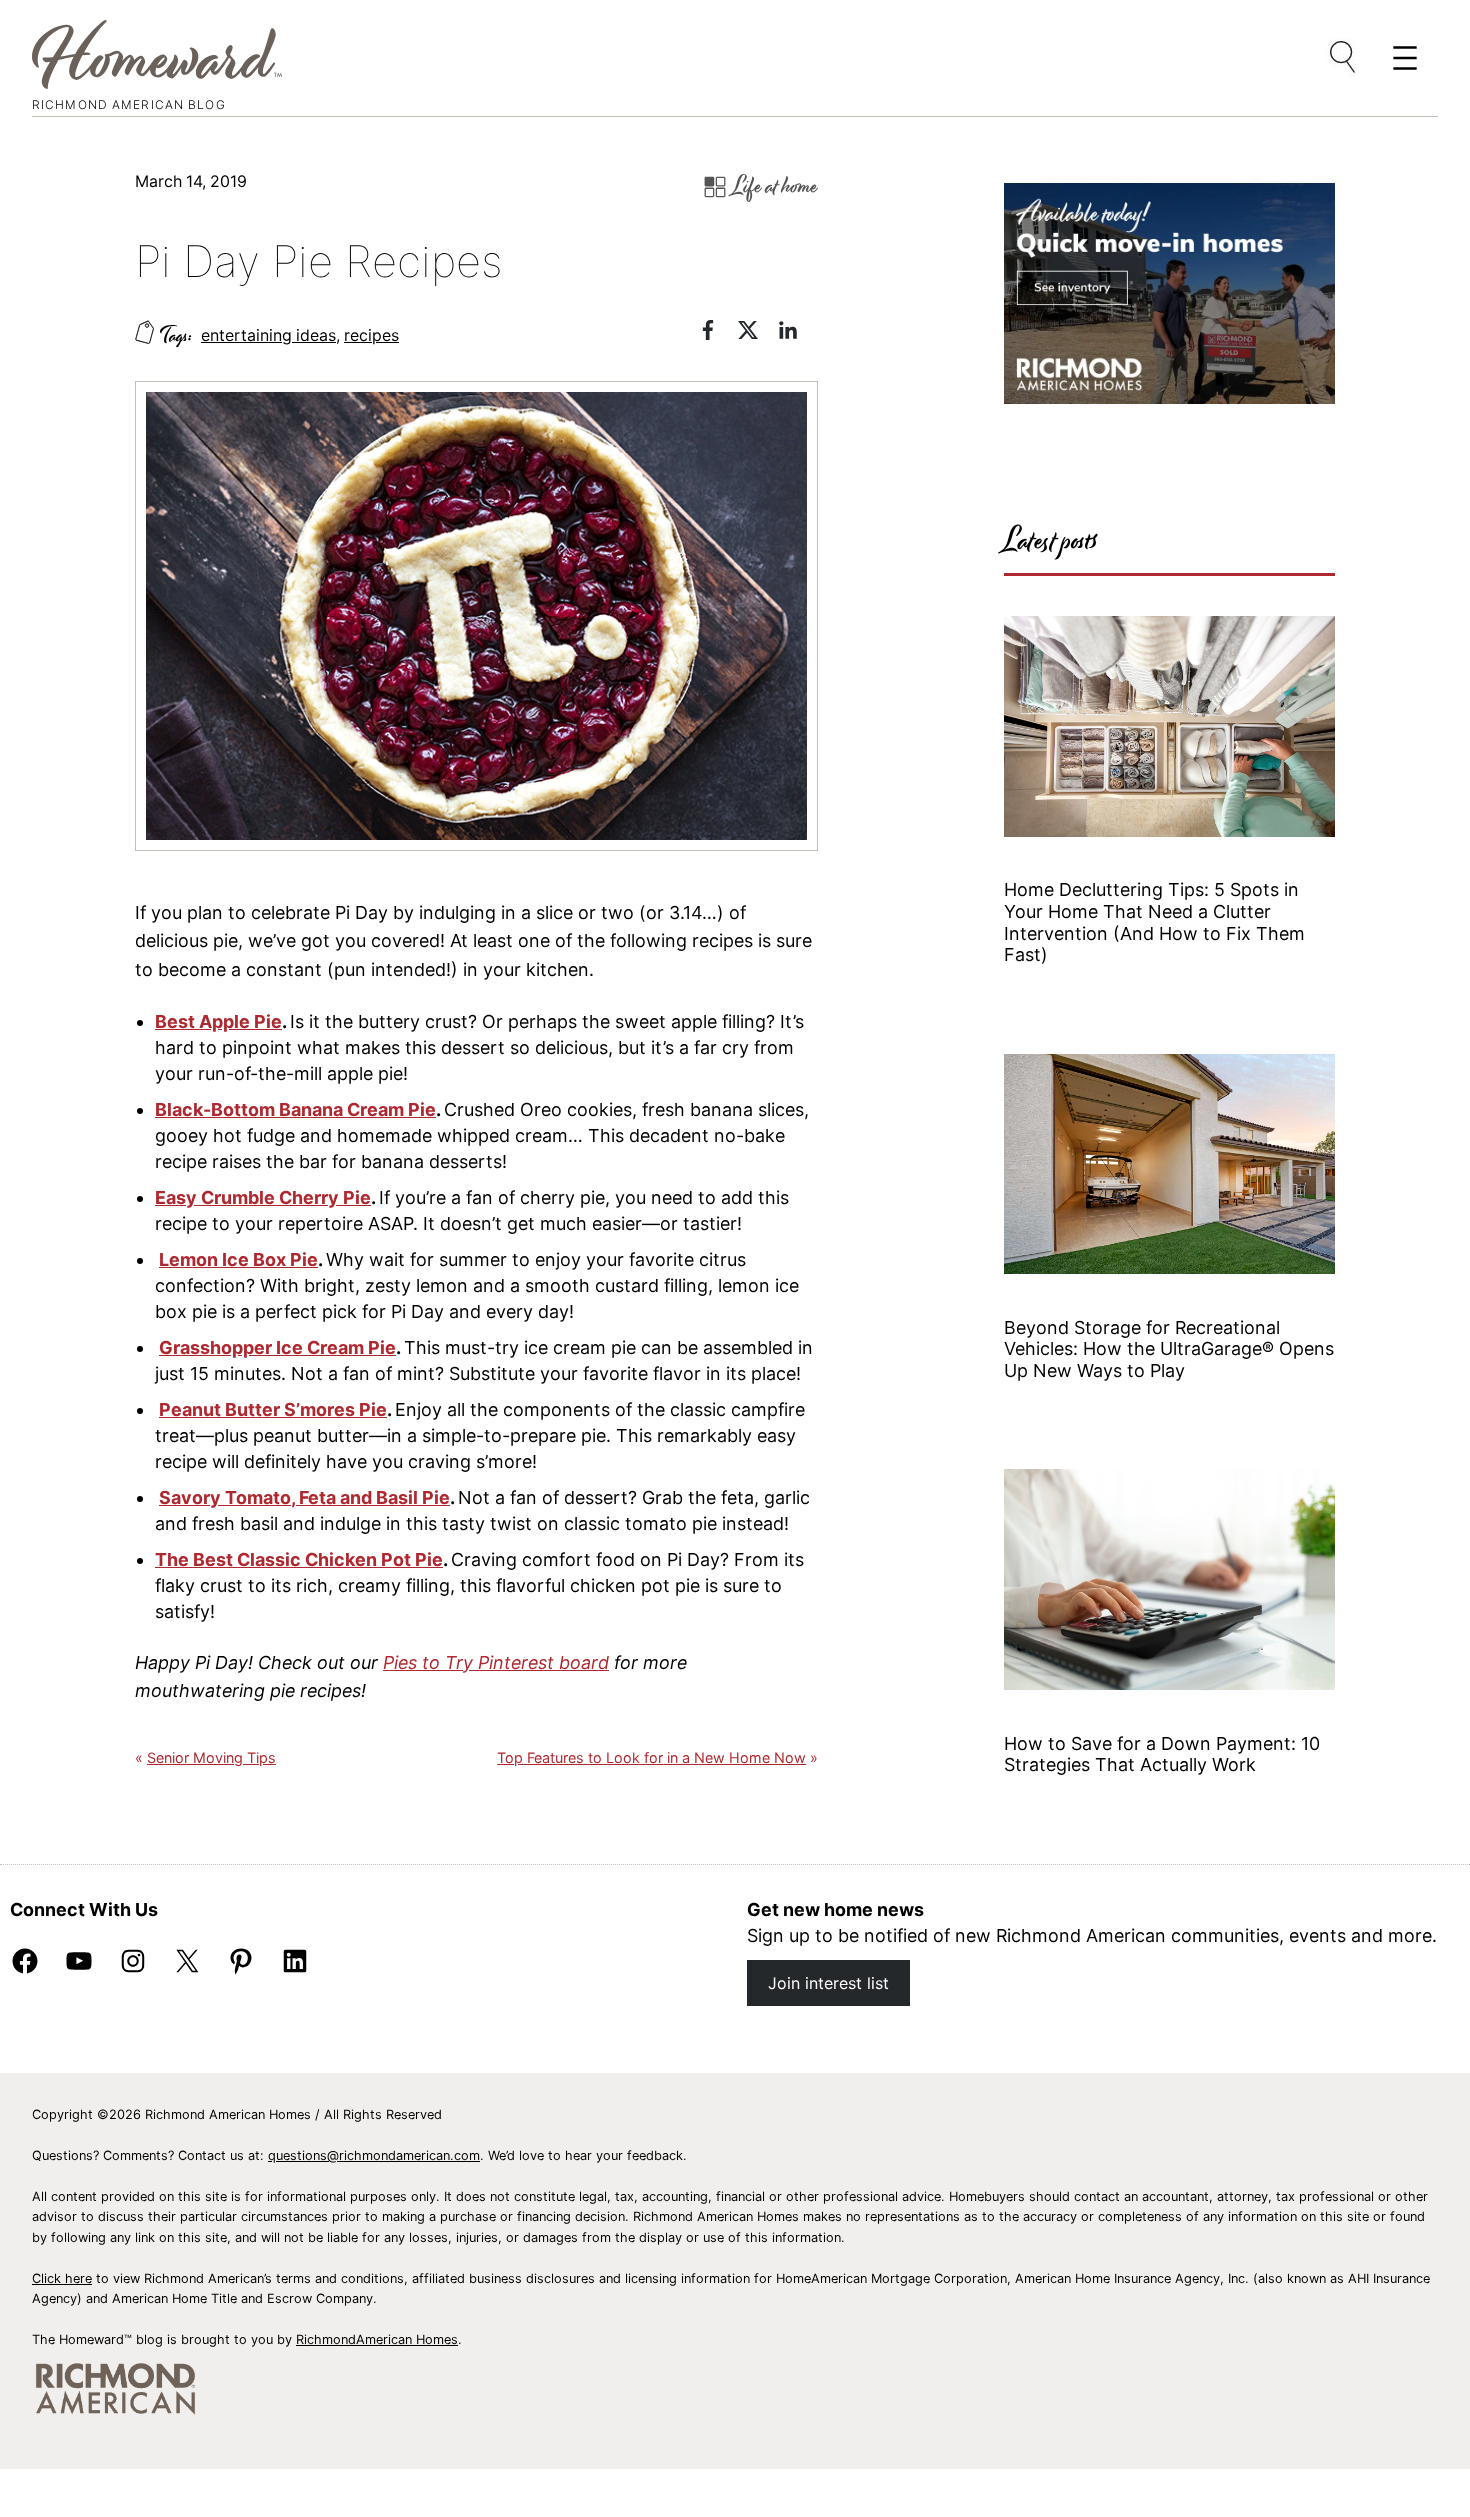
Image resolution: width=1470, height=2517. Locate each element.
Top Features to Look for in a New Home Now (651, 1757)
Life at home (775, 186)
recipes (371, 335)
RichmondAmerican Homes (377, 2339)
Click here (62, 2278)
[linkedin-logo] (798, 333)
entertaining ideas (268, 335)
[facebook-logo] (718, 333)
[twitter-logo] (758, 333)
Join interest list (828, 1983)
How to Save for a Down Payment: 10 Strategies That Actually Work (1162, 1754)
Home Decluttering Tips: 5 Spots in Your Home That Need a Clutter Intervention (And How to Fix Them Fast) (1154, 922)
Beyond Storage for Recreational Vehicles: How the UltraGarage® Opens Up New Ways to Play (1169, 1349)
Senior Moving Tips (211, 1757)
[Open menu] (1344, 58)
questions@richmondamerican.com (374, 2155)
